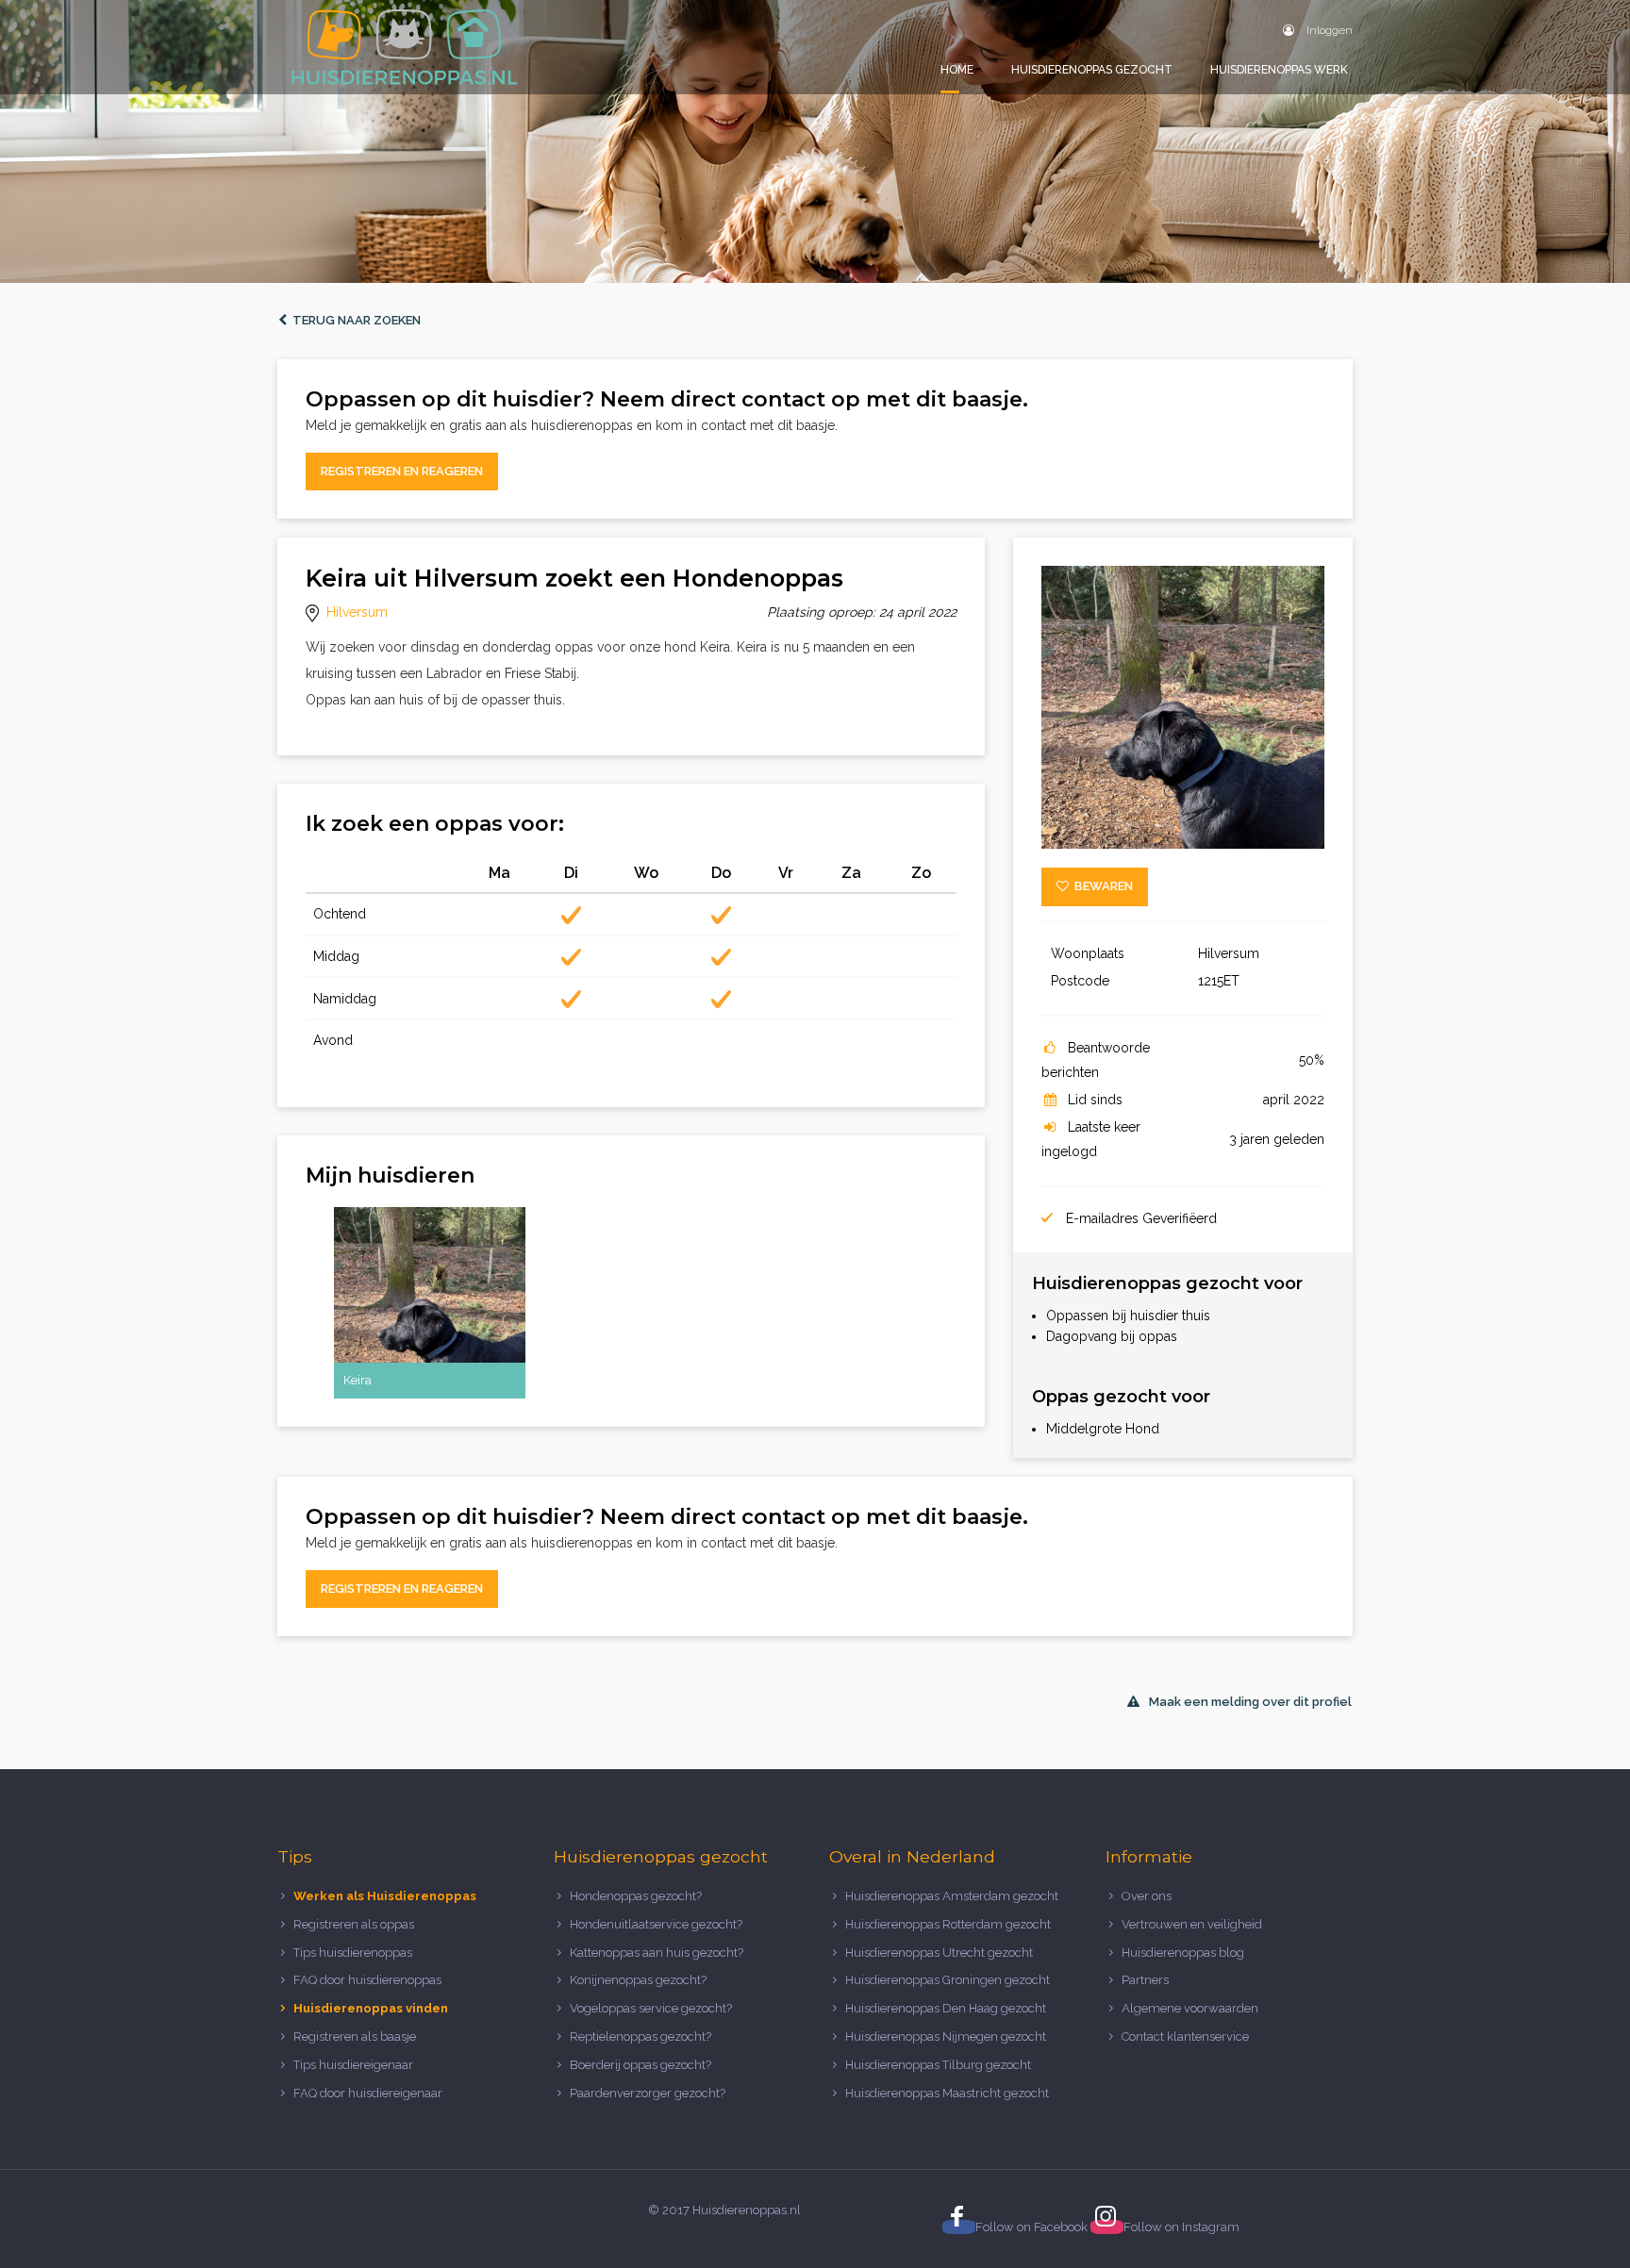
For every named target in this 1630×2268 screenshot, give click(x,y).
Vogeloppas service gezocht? (651, 2008)
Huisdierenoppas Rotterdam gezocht (948, 1924)
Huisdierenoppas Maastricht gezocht (947, 2093)
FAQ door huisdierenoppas (369, 1980)
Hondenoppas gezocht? (636, 1896)
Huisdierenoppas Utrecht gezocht (939, 1953)
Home (957, 70)
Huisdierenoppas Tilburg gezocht (938, 2065)
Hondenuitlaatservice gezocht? (656, 1924)
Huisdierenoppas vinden (371, 2008)
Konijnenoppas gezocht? (638, 1980)
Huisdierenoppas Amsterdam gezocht (952, 1896)
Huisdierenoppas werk (1279, 70)
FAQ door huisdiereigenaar (368, 2093)
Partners (1145, 1980)
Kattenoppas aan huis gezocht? (657, 1953)
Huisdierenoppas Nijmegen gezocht (946, 2036)
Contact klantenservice (1185, 2036)
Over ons (1147, 1896)
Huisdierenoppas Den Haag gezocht (946, 2008)
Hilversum (357, 612)
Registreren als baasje (355, 2036)
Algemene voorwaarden (1190, 2008)
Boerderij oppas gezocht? (640, 2065)
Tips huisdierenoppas (353, 1953)
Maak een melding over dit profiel (1250, 1702)
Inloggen (1328, 30)
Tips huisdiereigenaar (353, 2065)
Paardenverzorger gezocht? (648, 2093)
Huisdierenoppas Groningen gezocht (948, 1980)
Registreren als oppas (354, 1924)
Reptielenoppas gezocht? (640, 2036)
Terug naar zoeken (354, 320)
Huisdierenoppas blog (1183, 1953)
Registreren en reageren (402, 471)
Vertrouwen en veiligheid (1192, 1924)
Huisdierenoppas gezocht (1092, 70)
